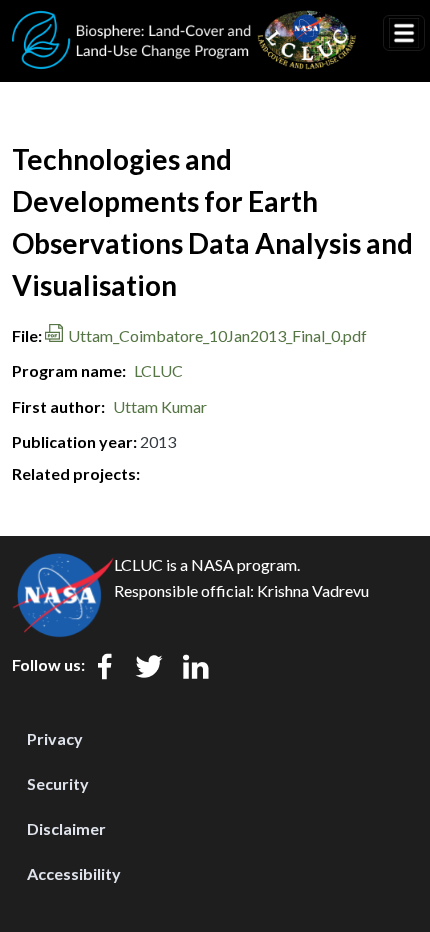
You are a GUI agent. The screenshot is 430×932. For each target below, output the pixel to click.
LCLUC (158, 370)
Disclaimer (66, 828)
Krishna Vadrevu (313, 590)
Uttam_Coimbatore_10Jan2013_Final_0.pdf (217, 335)
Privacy (55, 738)
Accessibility (74, 873)
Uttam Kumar (160, 406)
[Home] (184, 23)
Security (58, 783)
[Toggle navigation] (404, 33)
